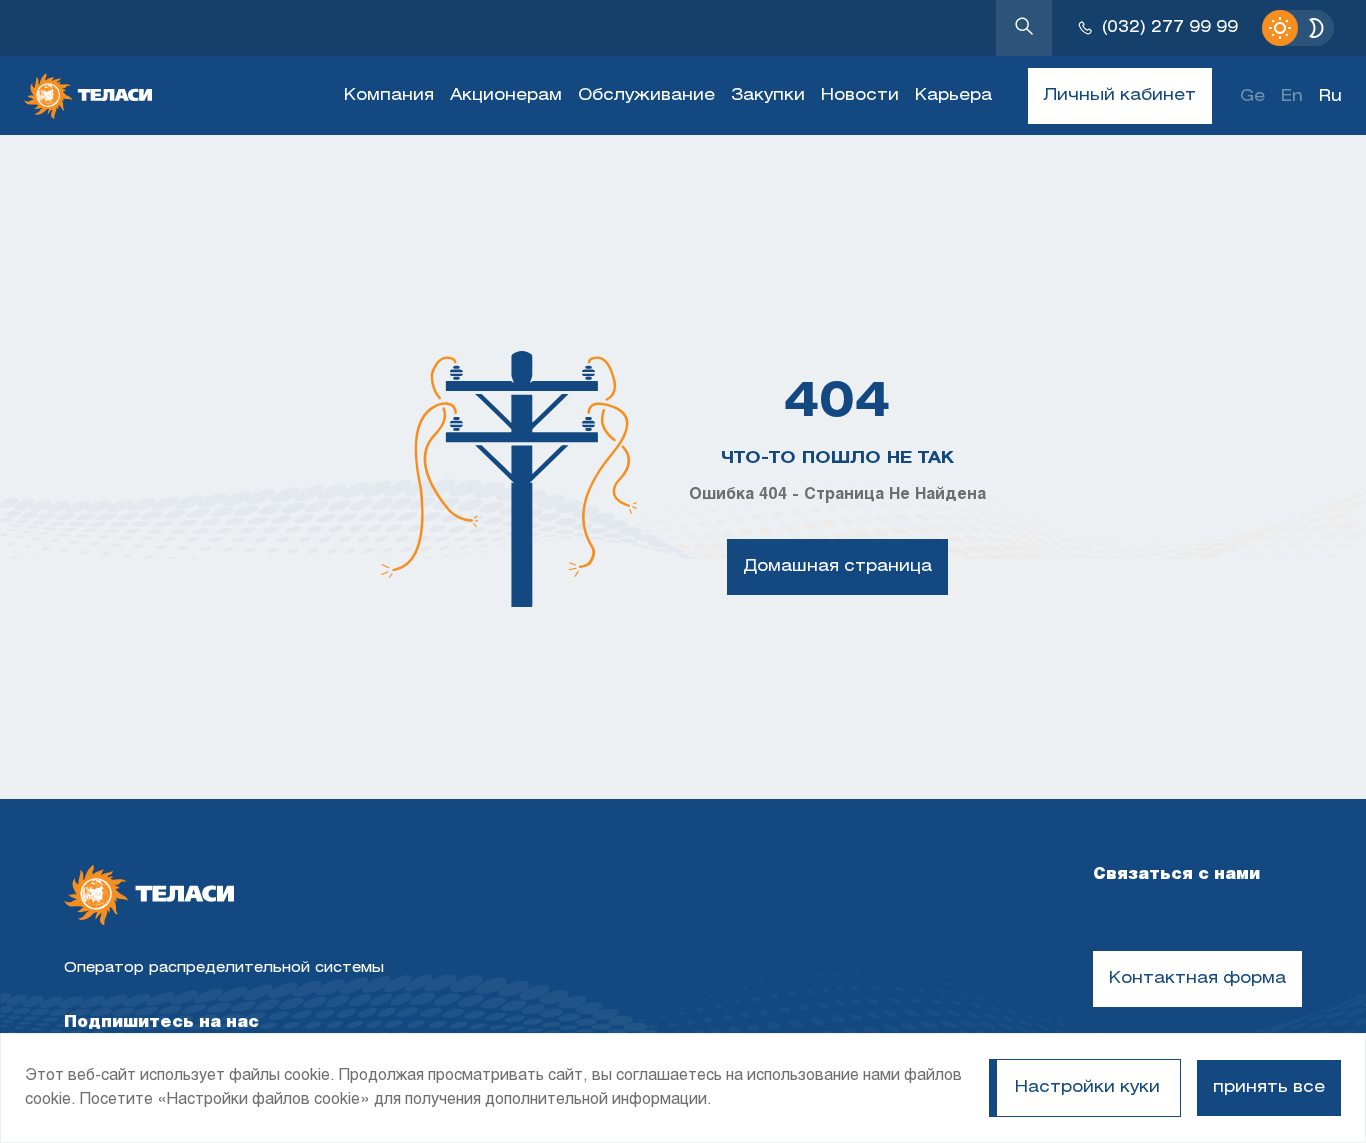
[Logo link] (88, 96)
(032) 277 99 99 (1170, 27)
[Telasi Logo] (149, 897)
